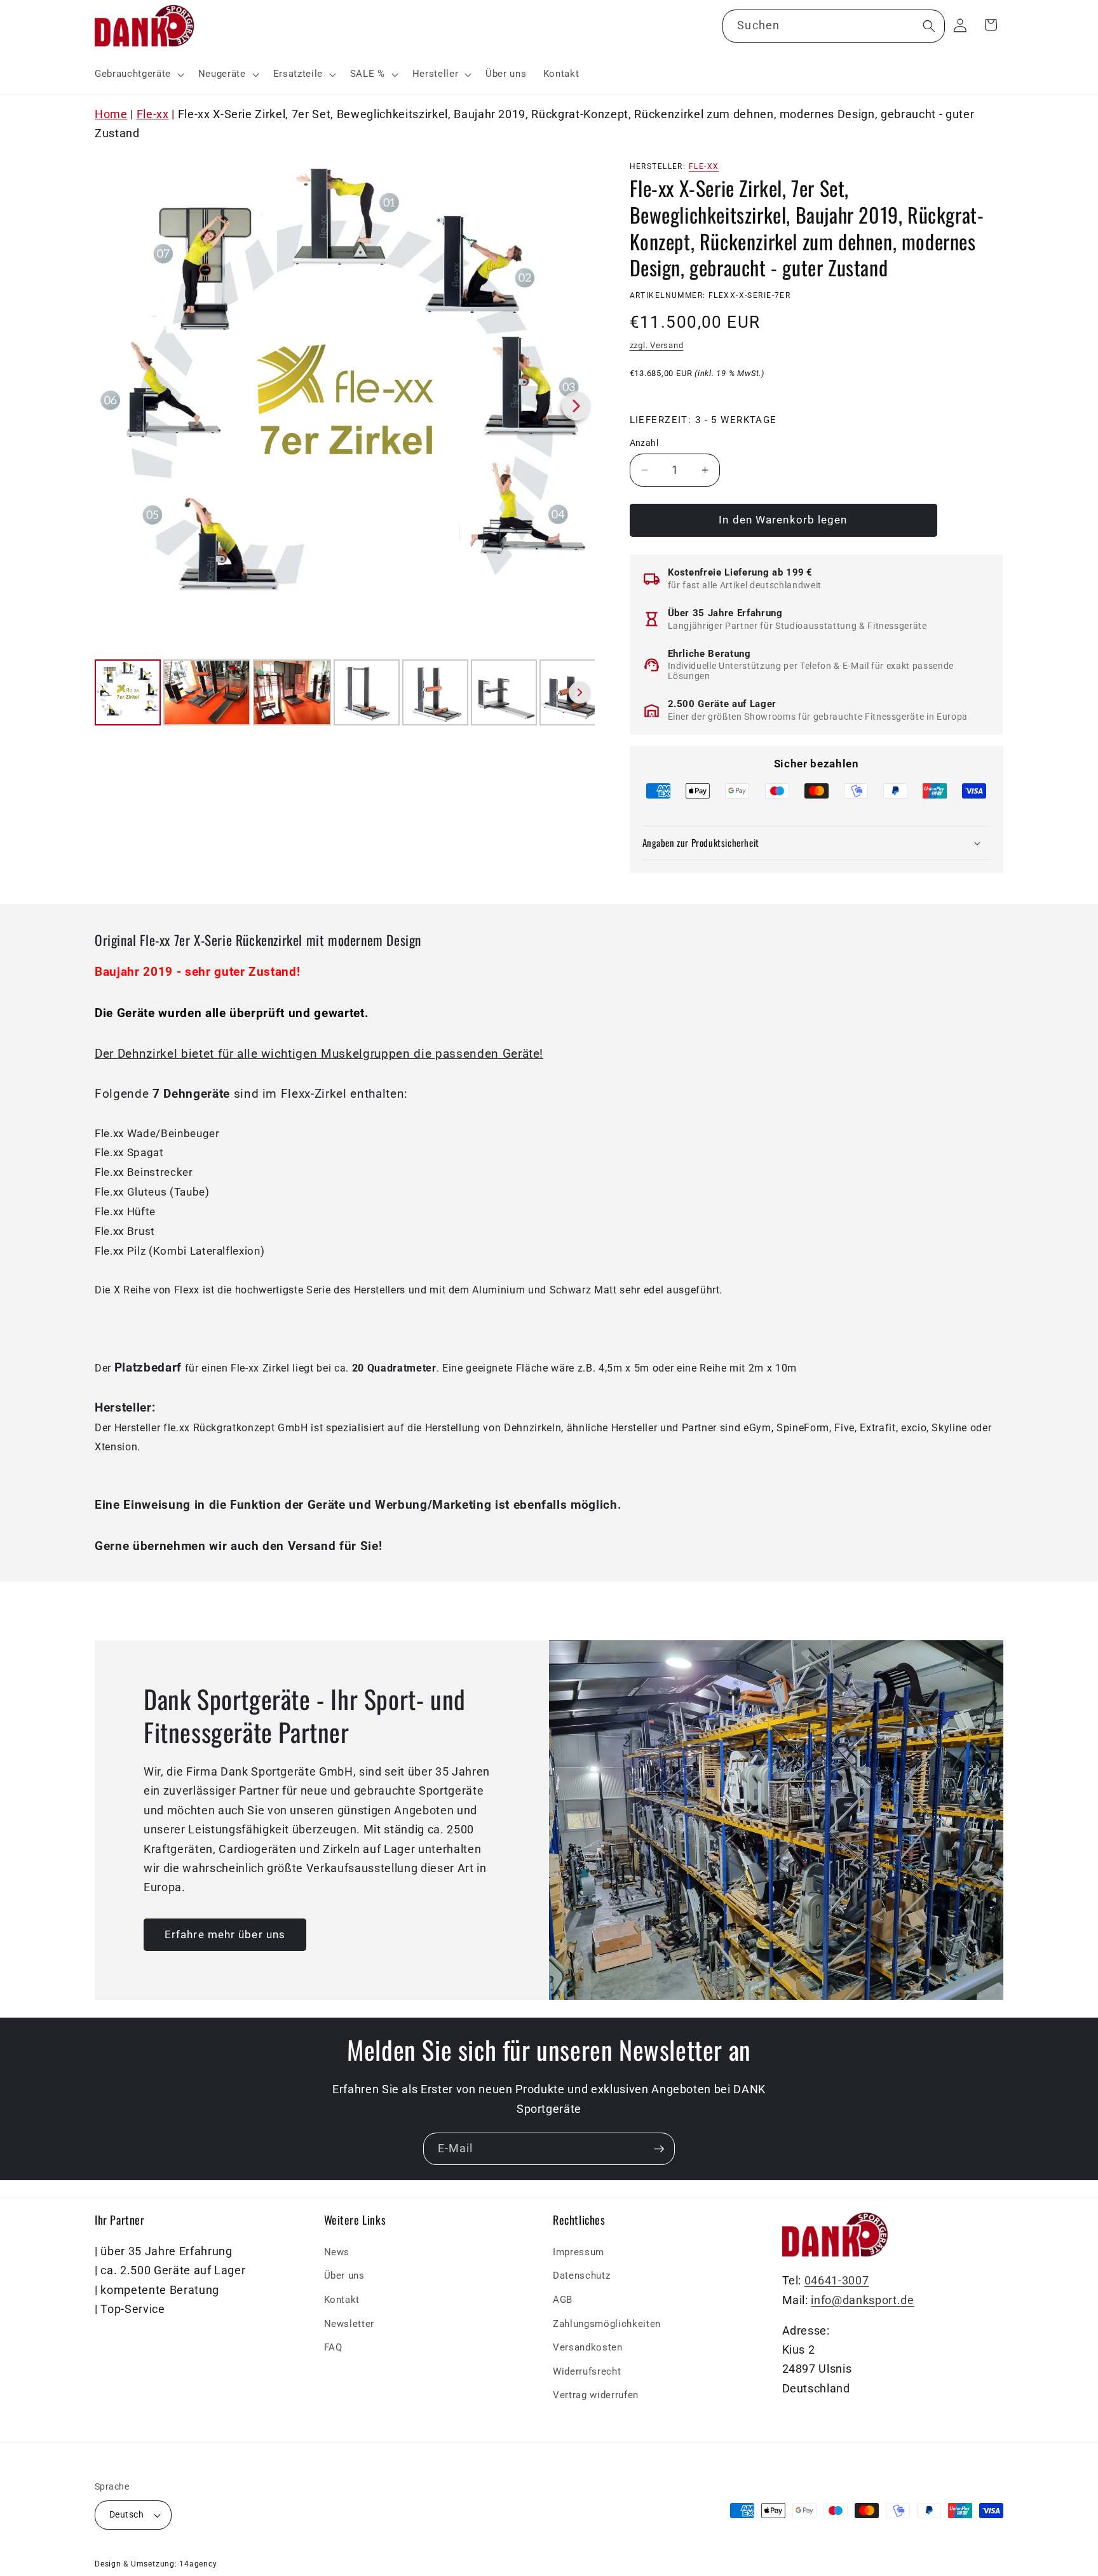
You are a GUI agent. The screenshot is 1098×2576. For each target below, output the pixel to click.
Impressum (579, 2251)
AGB (563, 2300)
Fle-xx (153, 114)
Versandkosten (588, 2347)
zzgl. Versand (657, 346)
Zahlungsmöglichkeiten (607, 2323)
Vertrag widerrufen (596, 2395)
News (337, 2251)
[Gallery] (345, 442)
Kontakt (342, 2300)
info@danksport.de (862, 2300)
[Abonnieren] (659, 2149)
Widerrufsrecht (587, 2371)
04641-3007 (837, 2281)
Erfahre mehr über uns (225, 1935)
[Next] (576, 406)
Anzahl (644, 443)
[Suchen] (928, 25)
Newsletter (349, 2323)
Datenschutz (581, 2276)
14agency (198, 2564)
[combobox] (833, 26)
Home (111, 114)
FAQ (333, 2347)
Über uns (344, 2276)
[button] (138, 74)
